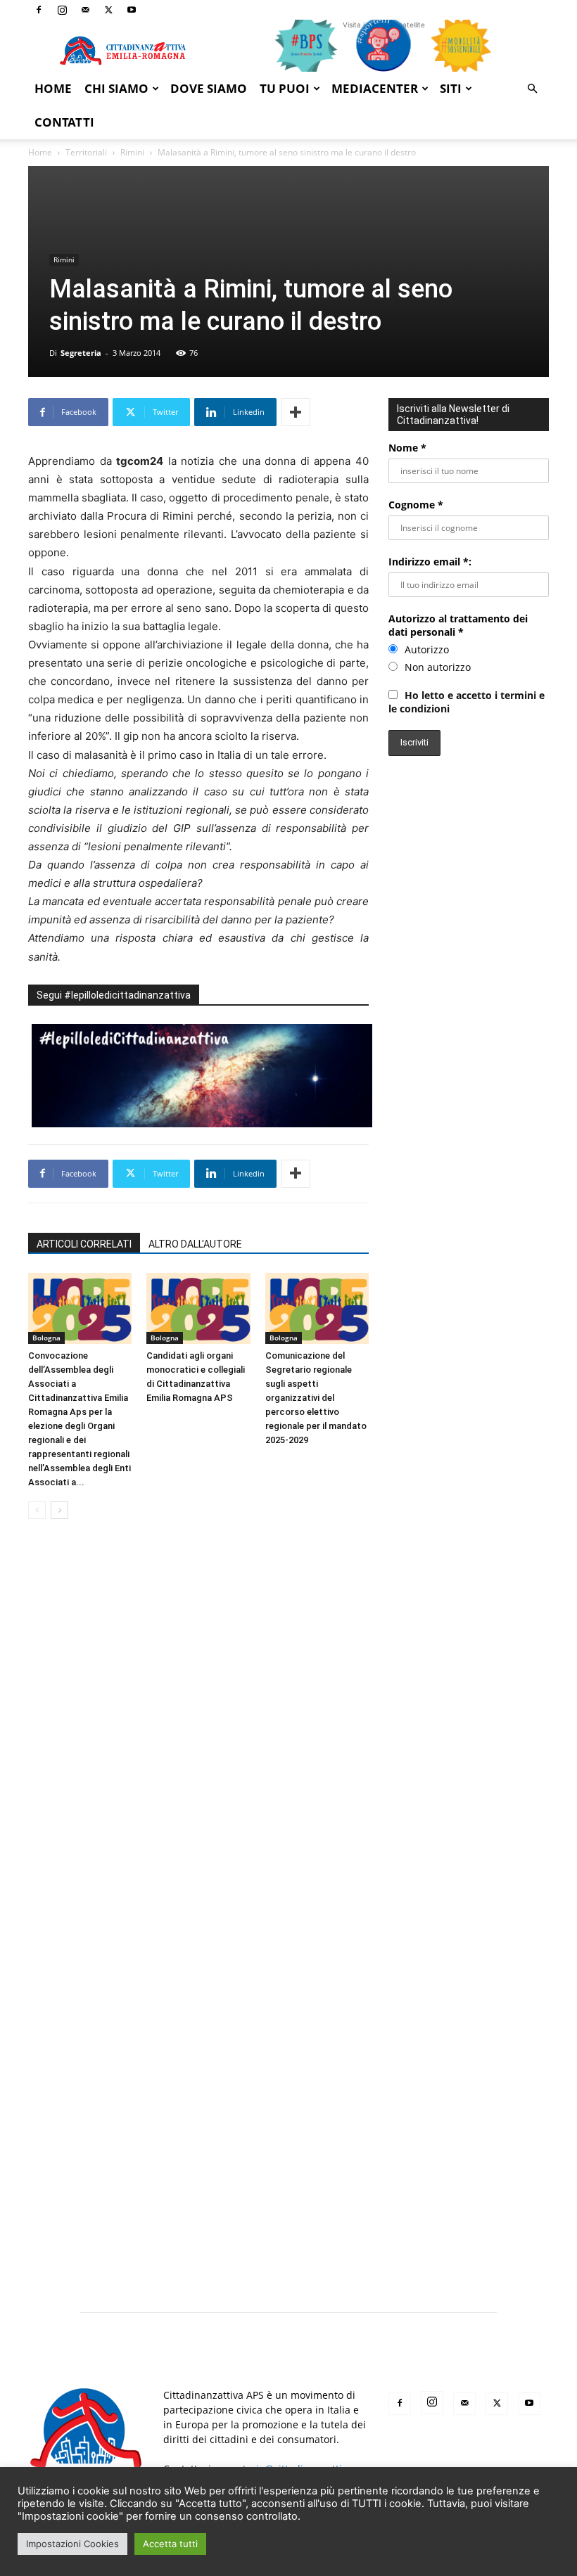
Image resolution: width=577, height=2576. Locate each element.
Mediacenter (375, 88)
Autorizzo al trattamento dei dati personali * (458, 625)
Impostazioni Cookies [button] (72, 2544)
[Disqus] (198, 1729)
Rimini (132, 152)
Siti (451, 88)
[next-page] (59, 1510)
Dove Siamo (209, 88)
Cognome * (416, 505)
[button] (532, 89)
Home (53, 88)
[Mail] (85, 10)
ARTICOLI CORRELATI (84, 1244)
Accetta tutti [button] (170, 2544)
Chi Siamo (116, 88)
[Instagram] (62, 10)
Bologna (46, 1338)
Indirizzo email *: (430, 562)
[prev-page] (37, 1510)
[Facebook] (39, 10)
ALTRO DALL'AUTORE (195, 1244)
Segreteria (81, 353)
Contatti (64, 122)
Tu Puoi (285, 88)
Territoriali (86, 152)
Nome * (407, 448)
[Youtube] (132, 10)
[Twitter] (108, 10)
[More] (296, 412)
